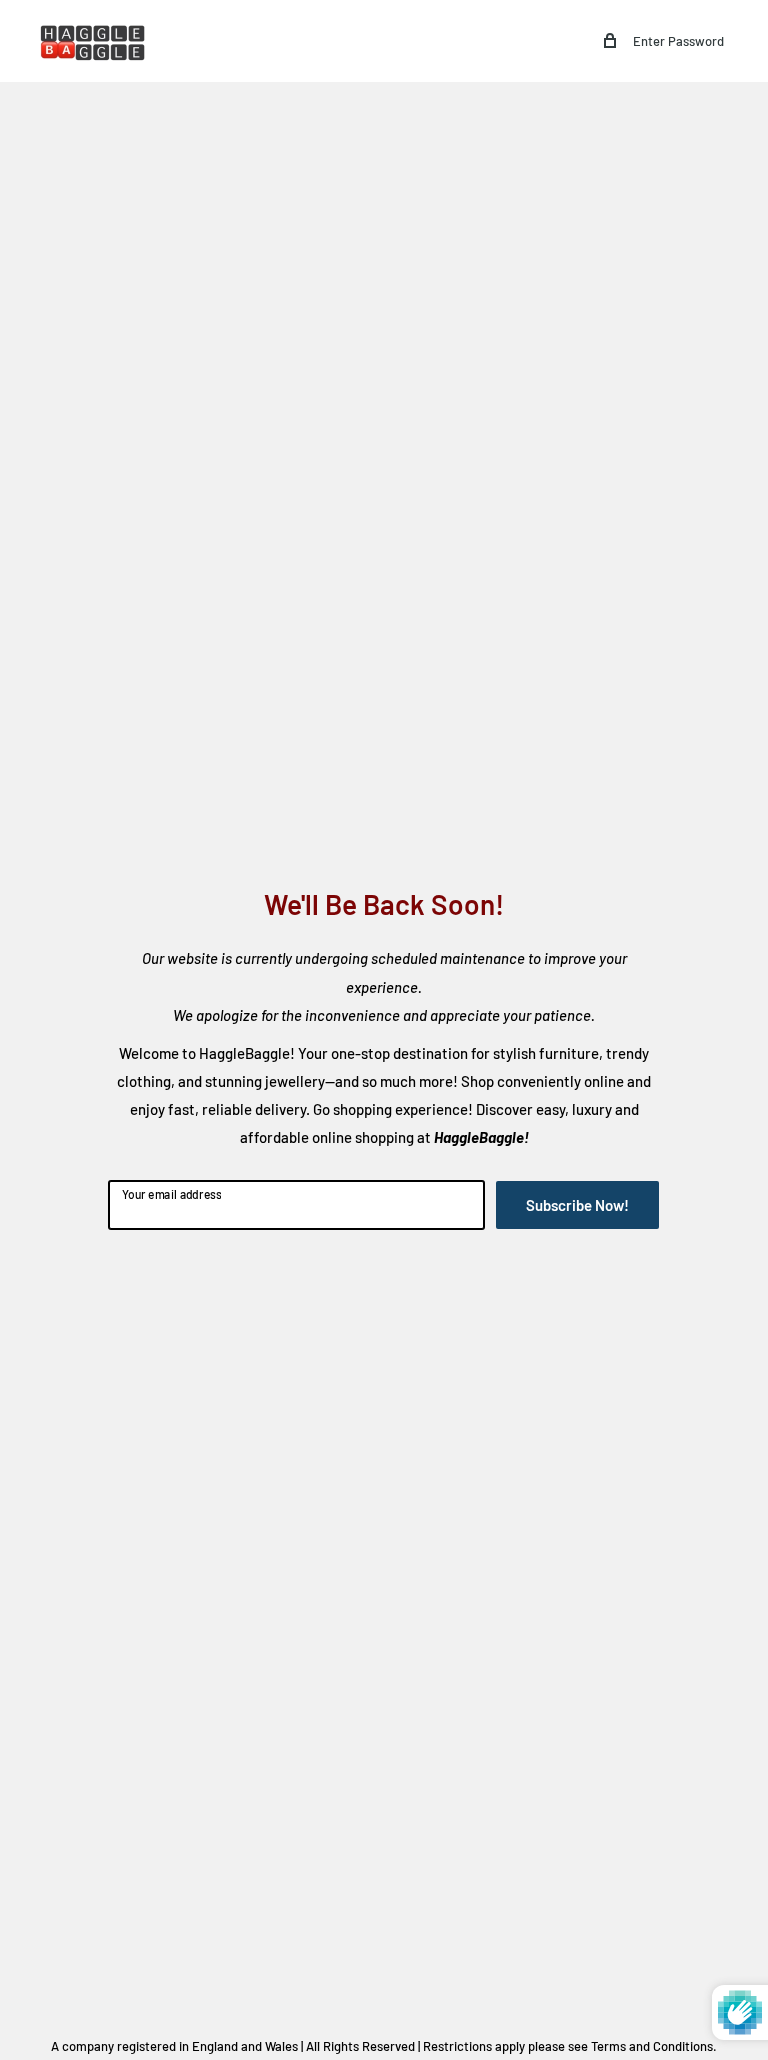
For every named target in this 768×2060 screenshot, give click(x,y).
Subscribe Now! (577, 1205)
